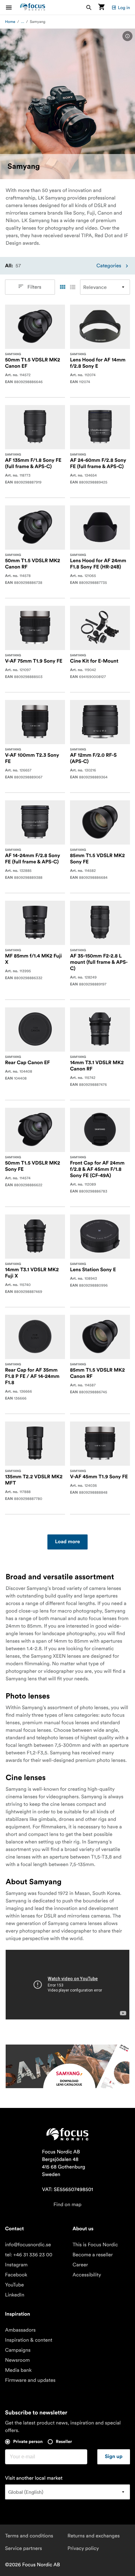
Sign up (114, 2457)
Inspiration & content (29, 2340)
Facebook (16, 2275)
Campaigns (18, 2350)
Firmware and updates (30, 2380)
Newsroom (17, 2360)
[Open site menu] (13, 7)
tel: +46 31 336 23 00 (29, 2255)
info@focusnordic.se (28, 2245)
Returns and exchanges (94, 2536)
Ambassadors (20, 2330)
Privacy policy (83, 2548)
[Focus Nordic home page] (33, 7)
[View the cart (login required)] (101, 7)
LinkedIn (15, 2295)
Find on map (67, 2205)
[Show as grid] (62, 287)
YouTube (14, 2285)
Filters (34, 287)
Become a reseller (93, 2255)
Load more (67, 1542)
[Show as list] (73, 287)
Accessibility (87, 2275)
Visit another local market (34, 2478)
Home (10, 22)
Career (80, 2265)
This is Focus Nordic (95, 2245)
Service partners (24, 2548)
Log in (124, 8)
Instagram (16, 2265)
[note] (127, 36)
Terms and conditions (29, 2536)
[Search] (89, 7)
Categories (109, 266)
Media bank (18, 2370)
